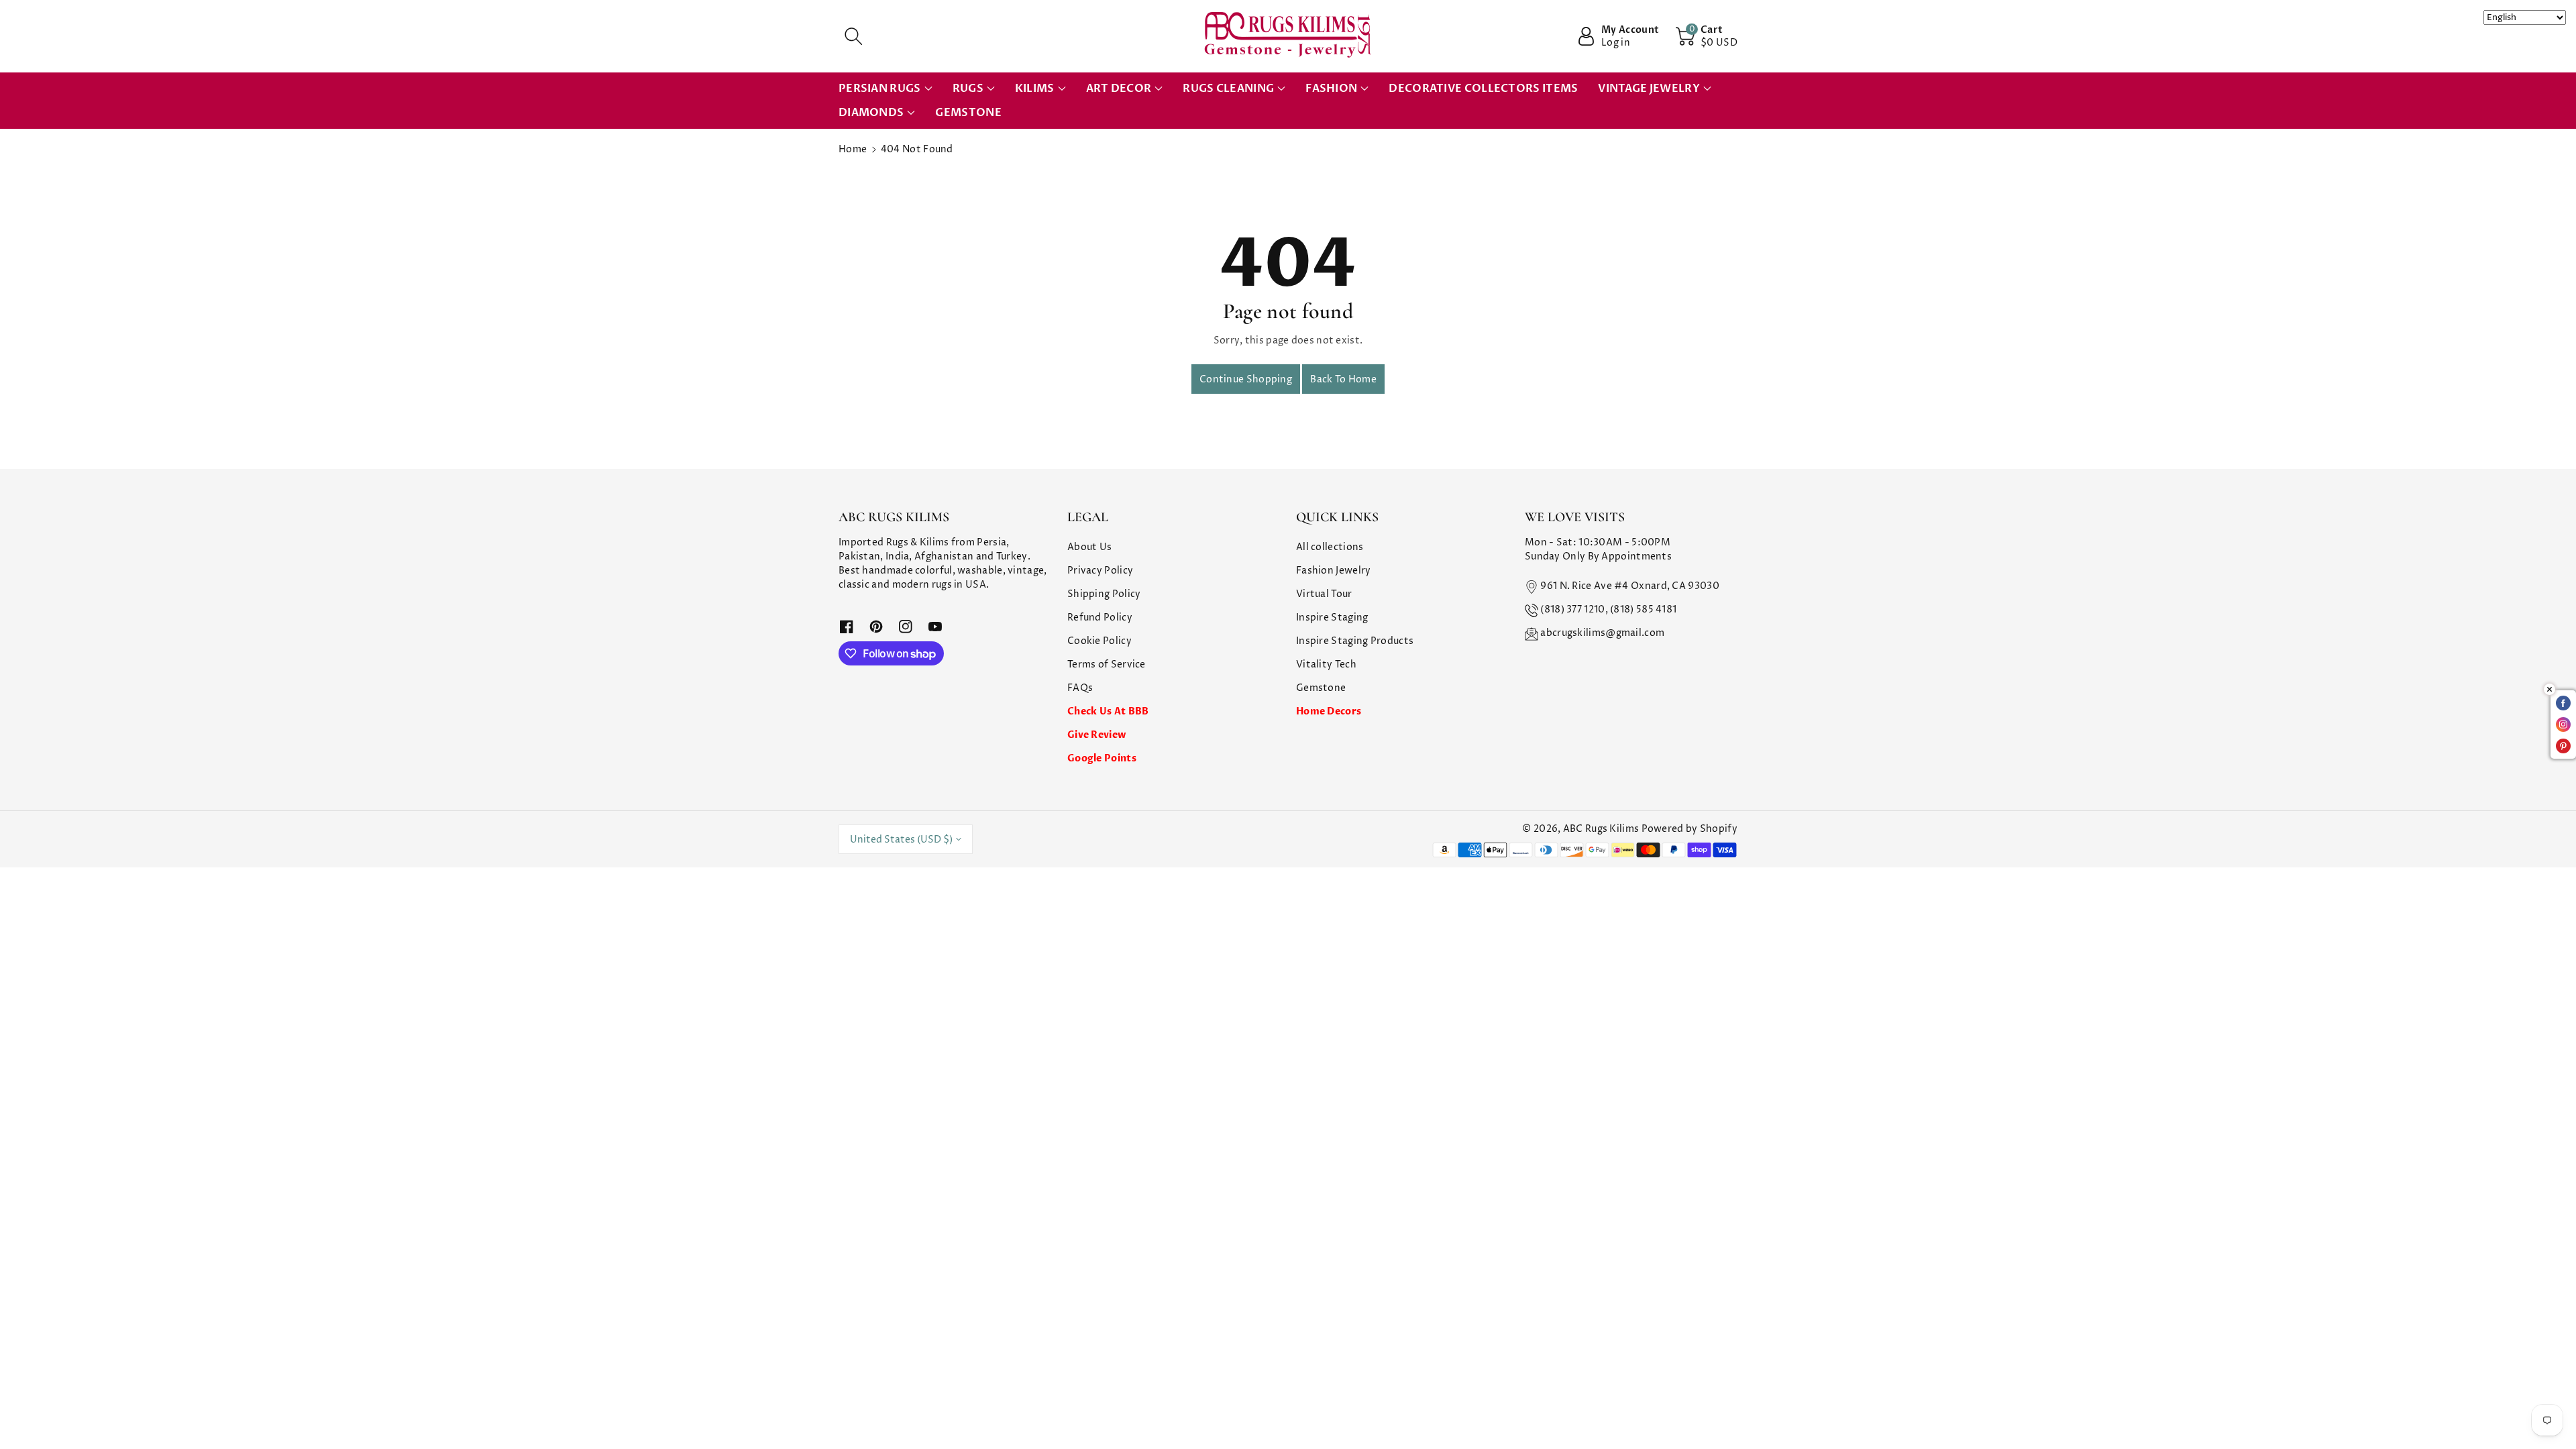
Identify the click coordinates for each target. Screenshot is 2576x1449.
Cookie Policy (1099, 641)
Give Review (1096, 735)
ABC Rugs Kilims (1601, 829)
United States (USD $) (901, 840)
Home (853, 149)
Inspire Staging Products (1355, 641)
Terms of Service (1107, 664)
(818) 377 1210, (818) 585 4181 (1608, 609)
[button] (853, 36)
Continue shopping (1246, 379)
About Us (1089, 547)
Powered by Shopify (1689, 829)
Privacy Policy (1100, 571)
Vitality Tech (1326, 664)
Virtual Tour (1324, 594)
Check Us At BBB (1108, 711)
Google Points (1102, 758)
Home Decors (1329, 711)
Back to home (1343, 379)
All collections (1330, 547)
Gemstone (1321, 688)
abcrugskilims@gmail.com (1602, 633)
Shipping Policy (1104, 594)
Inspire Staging (1332, 618)
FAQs (1080, 688)
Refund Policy (1100, 618)
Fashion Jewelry (1334, 571)
